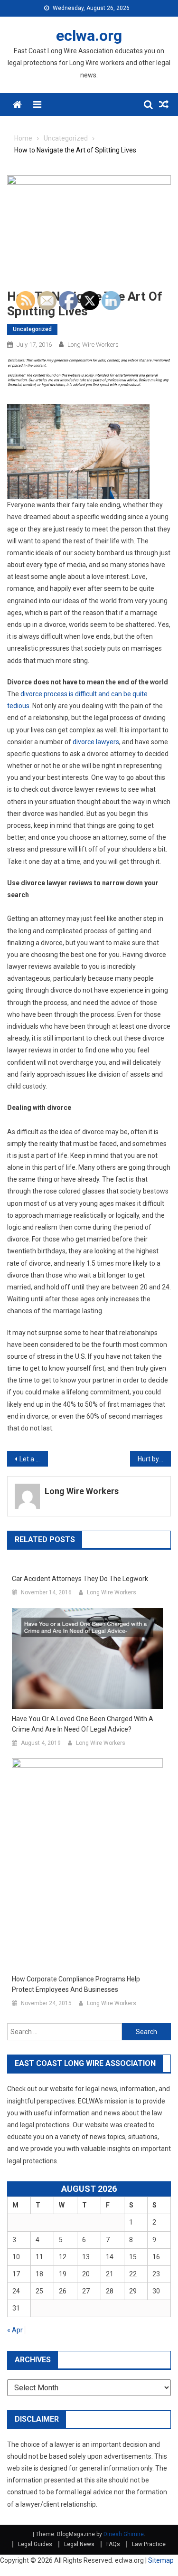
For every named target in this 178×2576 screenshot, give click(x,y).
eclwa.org (89, 36)
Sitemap (161, 2560)
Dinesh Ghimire (124, 2534)
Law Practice (149, 2544)
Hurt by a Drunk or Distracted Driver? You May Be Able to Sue (154, 1459)
